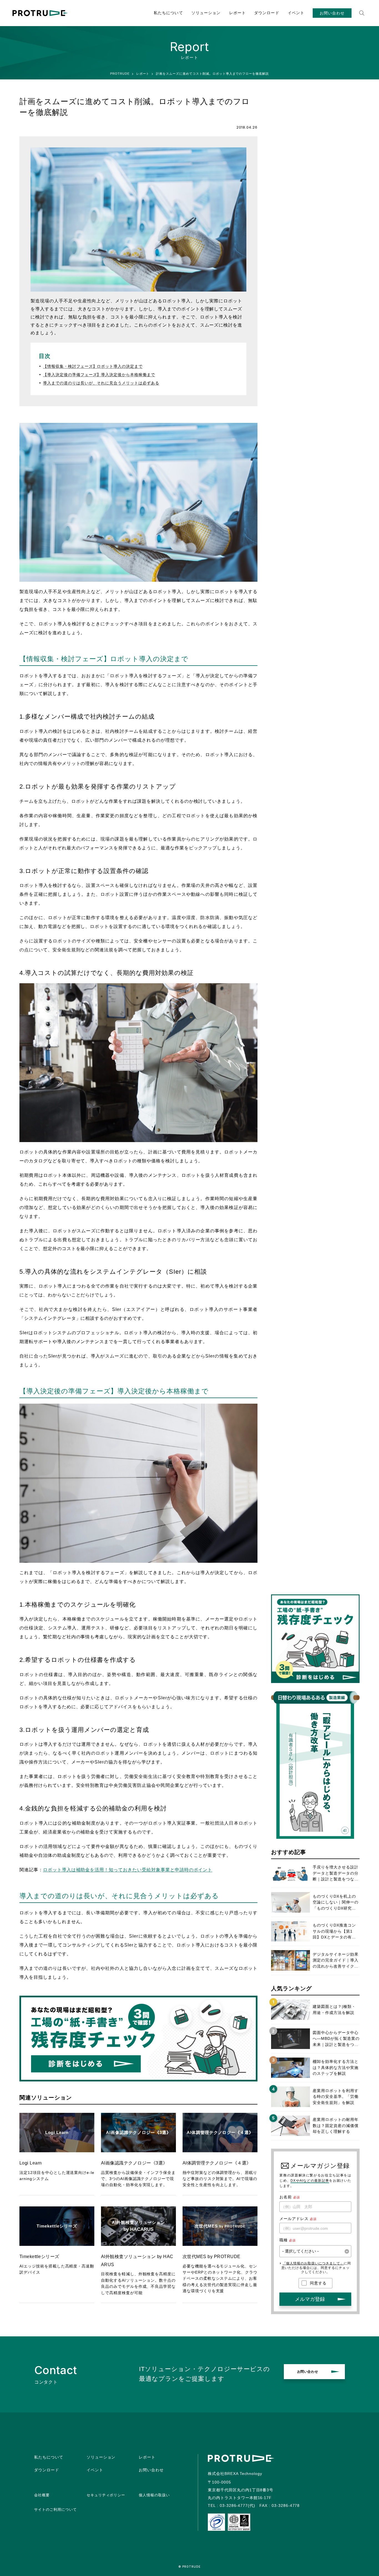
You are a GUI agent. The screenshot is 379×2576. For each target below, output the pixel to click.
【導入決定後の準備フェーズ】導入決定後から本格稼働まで (99, 375)
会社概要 (42, 2495)
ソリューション (206, 13)
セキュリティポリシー (106, 2495)
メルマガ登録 (310, 2299)
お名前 (286, 2197)
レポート (237, 13)
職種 (284, 2240)
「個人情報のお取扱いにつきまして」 (313, 2263)
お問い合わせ (332, 13)
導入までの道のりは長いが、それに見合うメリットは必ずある (101, 383)
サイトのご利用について (55, 2509)
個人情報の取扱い (154, 2495)
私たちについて (168, 13)
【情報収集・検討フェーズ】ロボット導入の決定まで (93, 366)
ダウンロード (267, 13)
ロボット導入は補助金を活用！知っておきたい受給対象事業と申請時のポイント (128, 1870)
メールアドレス (294, 2219)
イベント (296, 13)
